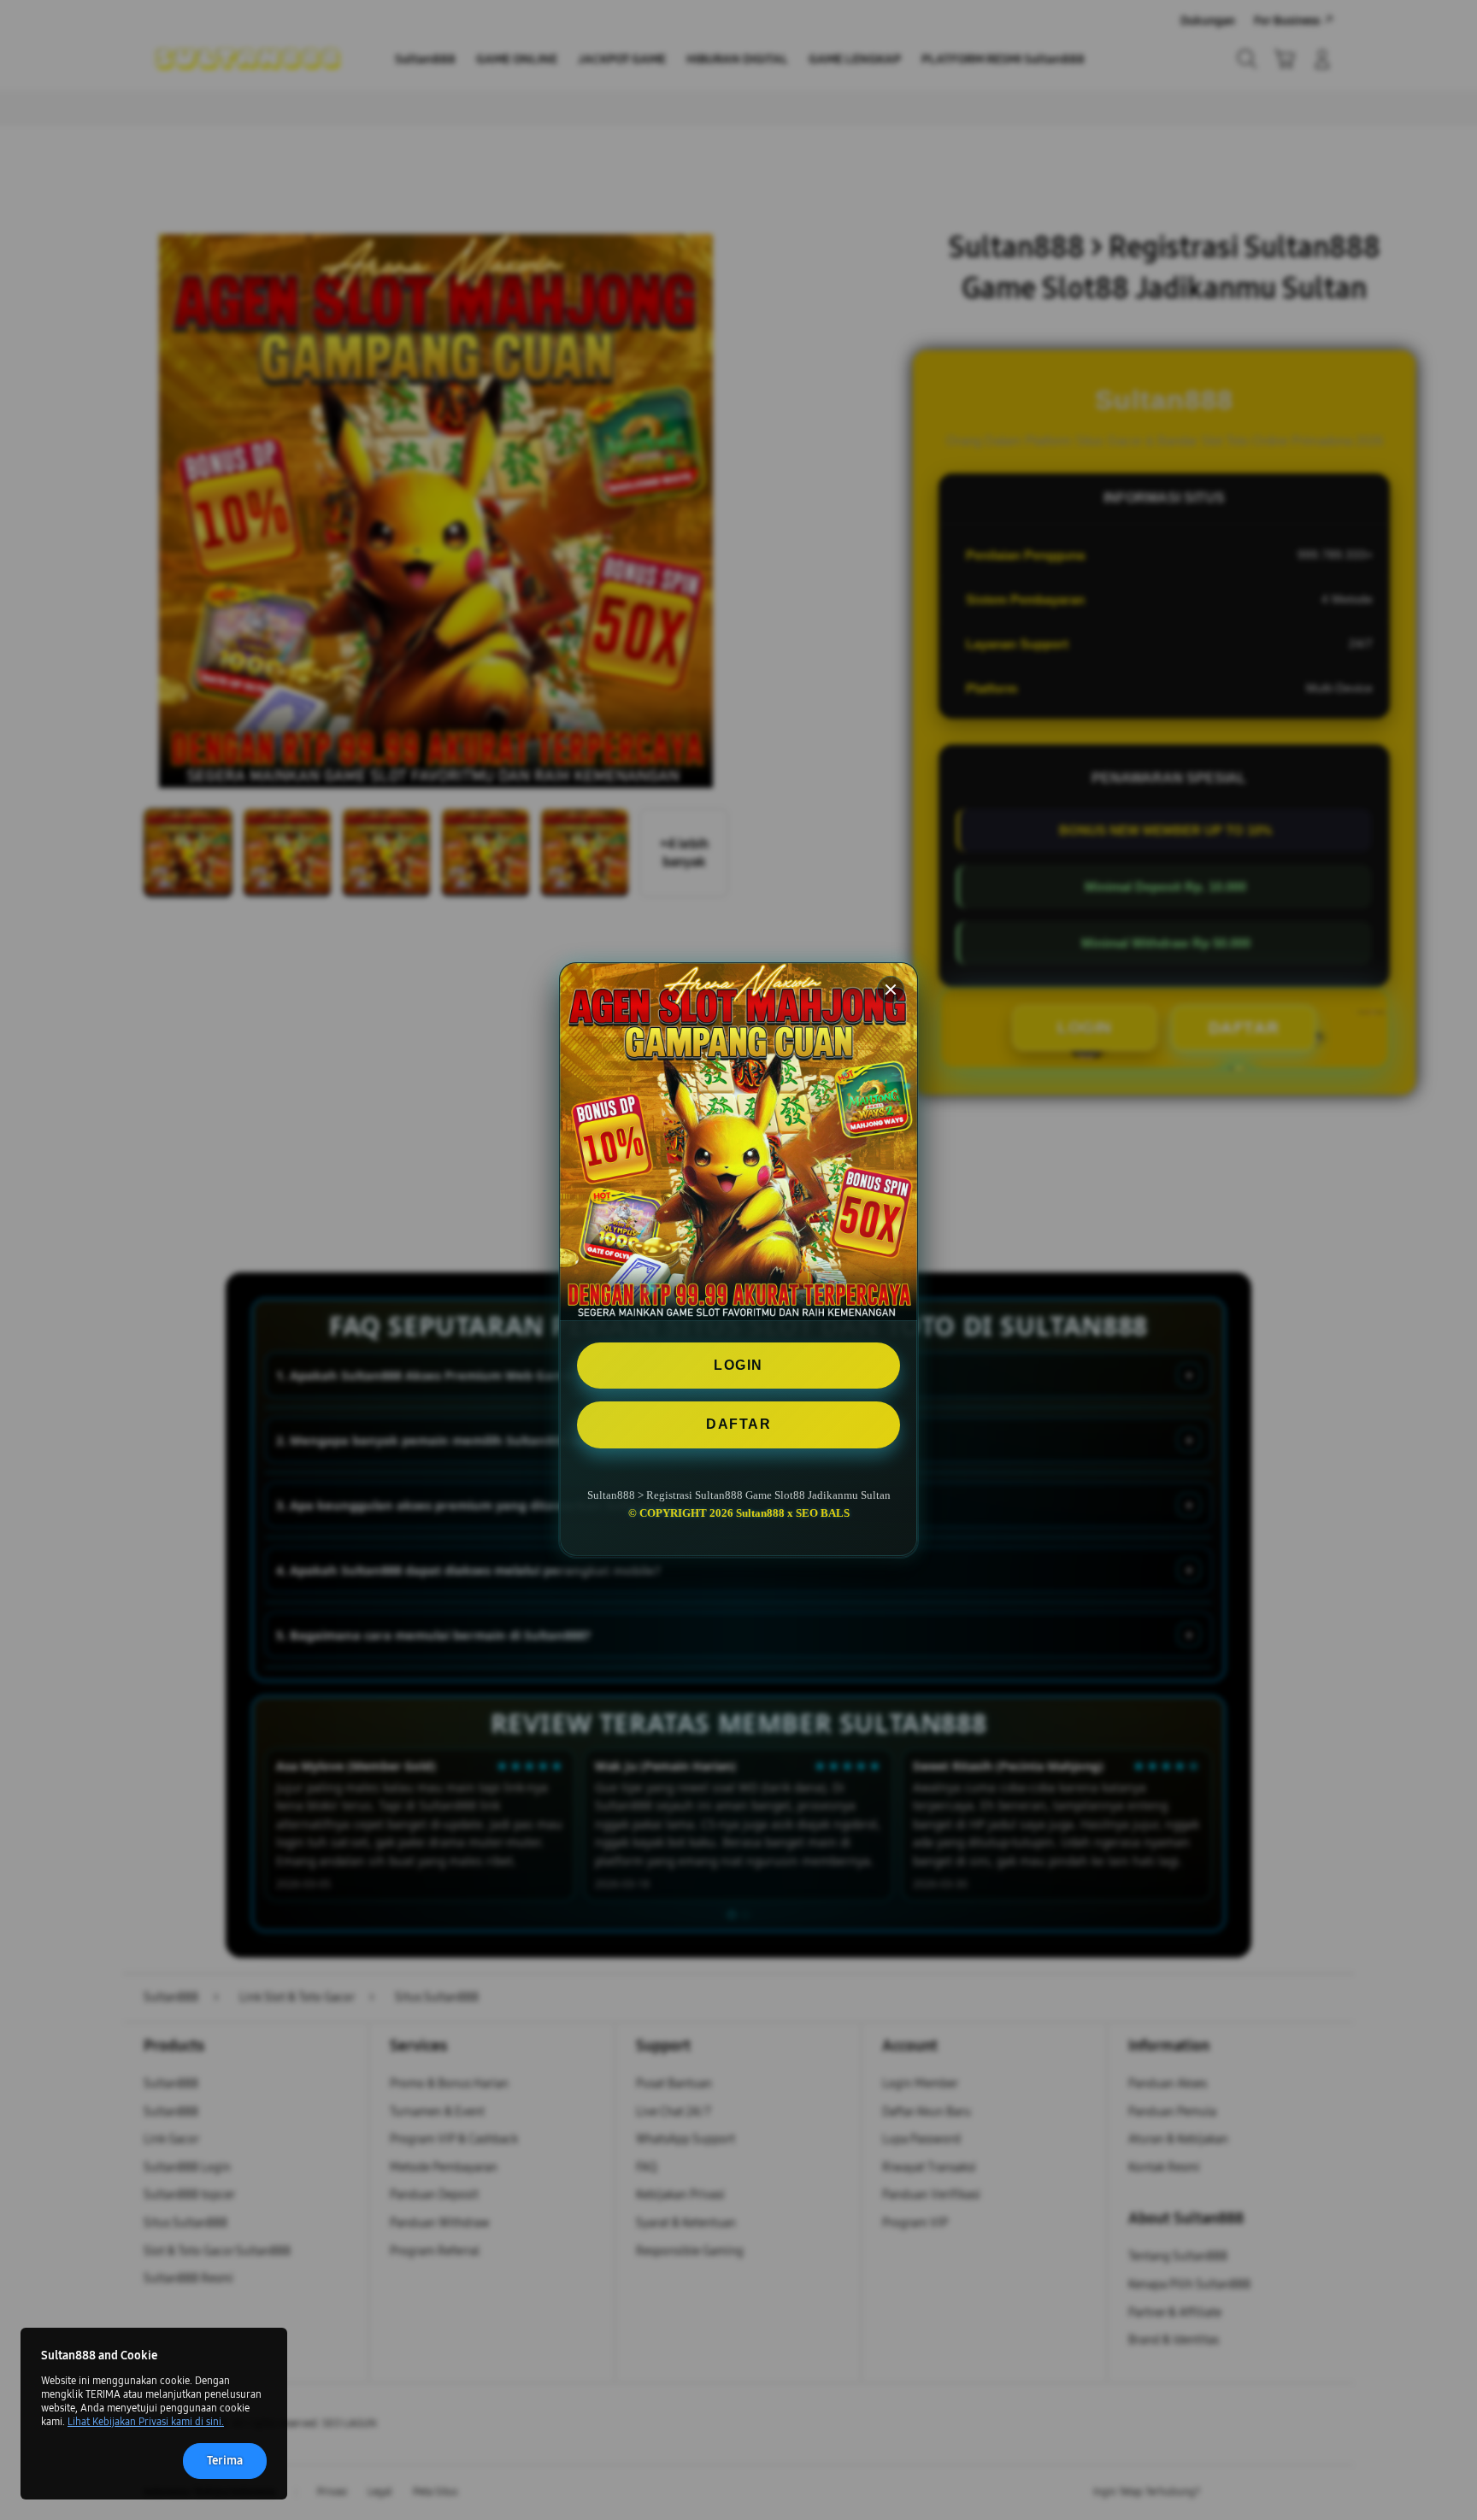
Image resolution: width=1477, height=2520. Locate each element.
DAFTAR (738, 1425)
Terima (225, 2461)
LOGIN (738, 1365)
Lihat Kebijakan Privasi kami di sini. (146, 2422)
